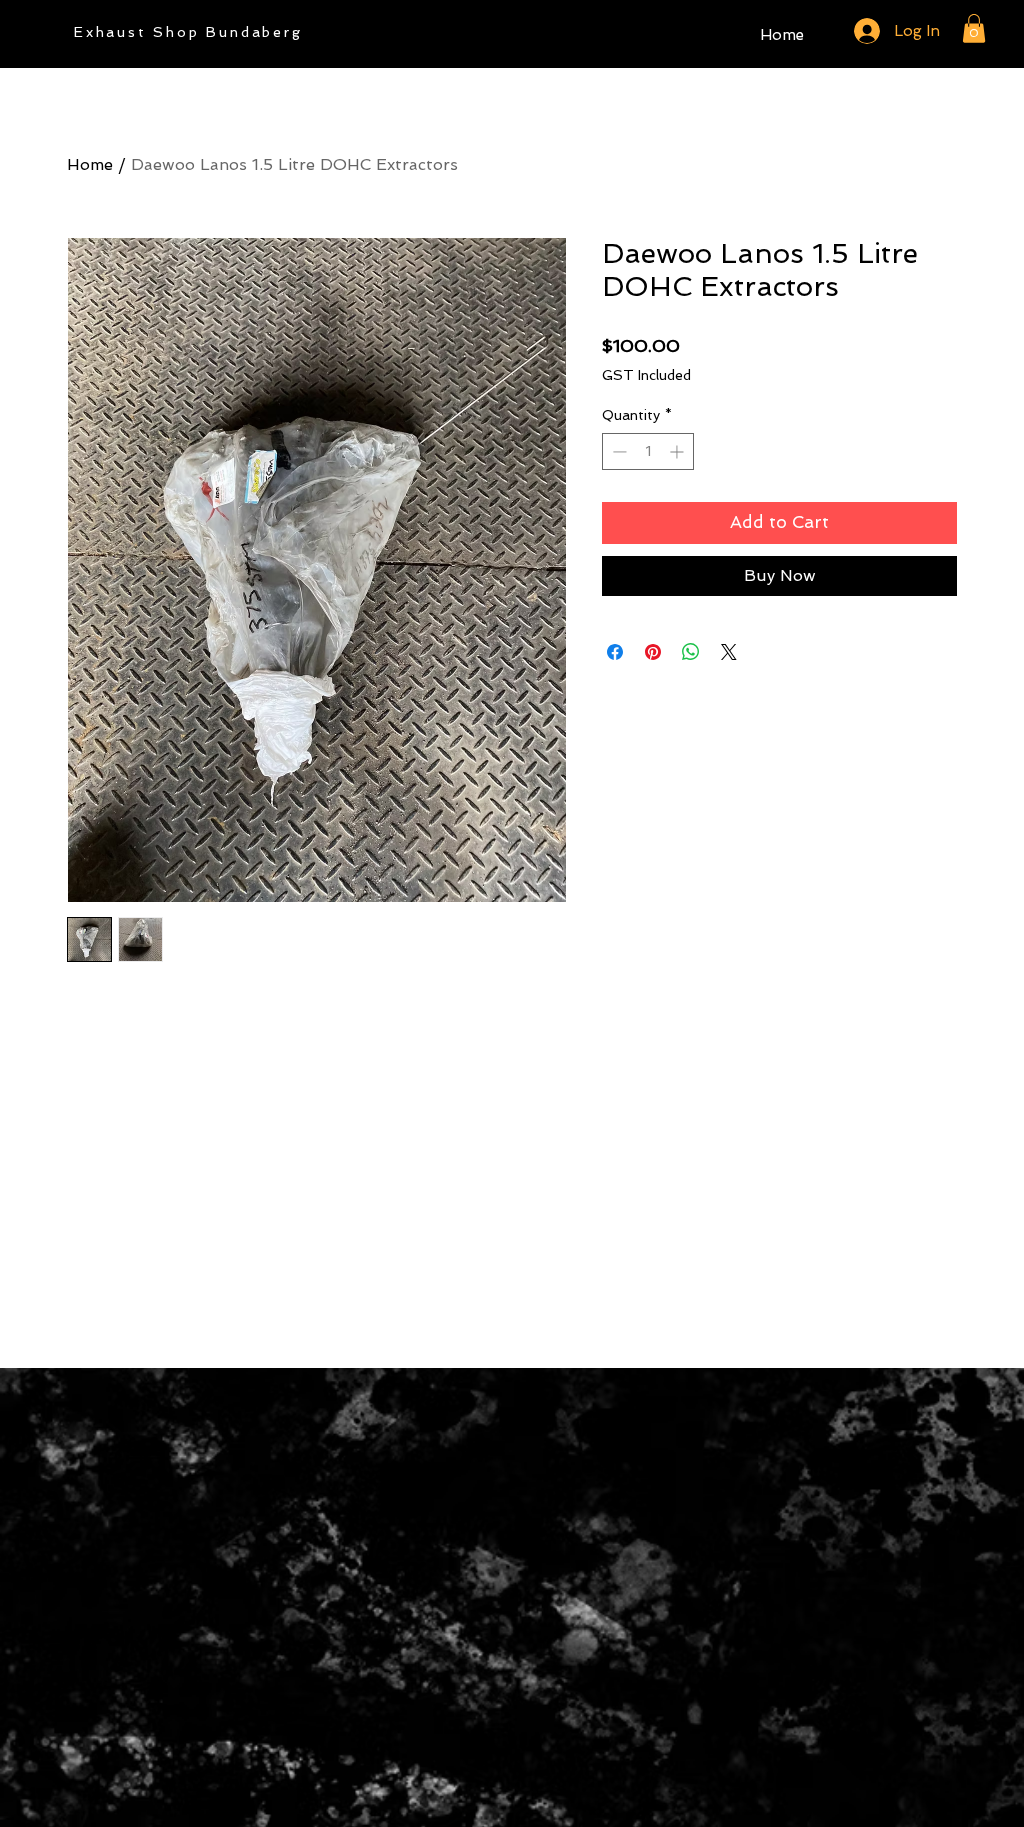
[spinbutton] (648, 451)
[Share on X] (729, 652)
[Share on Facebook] (615, 652)
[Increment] (678, 451)
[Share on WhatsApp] (691, 652)
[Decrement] (617, 451)
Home (90, 164)
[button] (974, 28)
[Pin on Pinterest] (653, 652)
